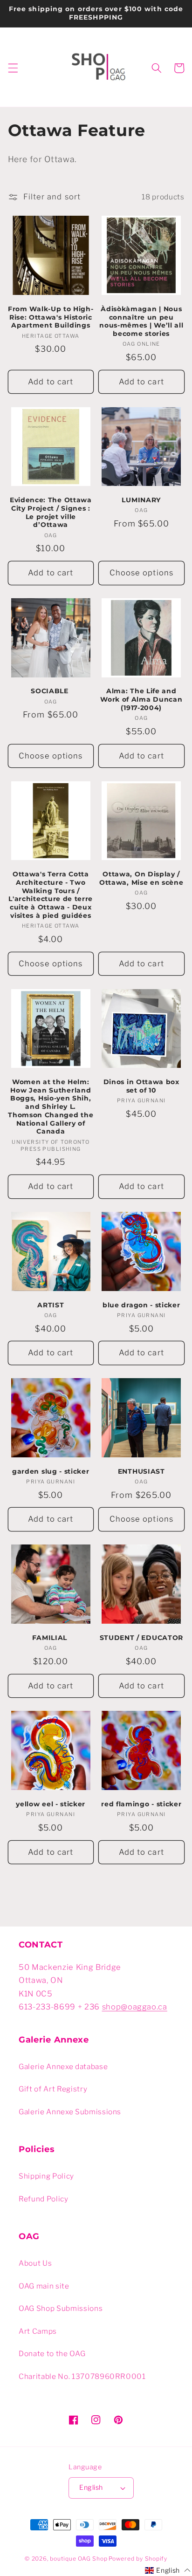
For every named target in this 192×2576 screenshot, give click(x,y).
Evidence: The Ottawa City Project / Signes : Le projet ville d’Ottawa (51, 512)
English (91, 2487)
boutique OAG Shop (79, 2559)
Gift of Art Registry (53, 2089)
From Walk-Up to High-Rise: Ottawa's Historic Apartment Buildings (51, 317)
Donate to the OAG (52, 2354)
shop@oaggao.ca (135, 2007)
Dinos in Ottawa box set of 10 (141, 1086)
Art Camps (38, 2331)
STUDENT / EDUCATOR (141, 1638)
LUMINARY (141, 500)
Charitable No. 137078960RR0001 (82, 2376)
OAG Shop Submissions (61, 2308)
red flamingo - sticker (141, 1804)
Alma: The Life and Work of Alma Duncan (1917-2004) (141, 699)
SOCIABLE (51, 691)
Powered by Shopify (138, 2559)
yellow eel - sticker (51, 1804)
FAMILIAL (51, 1638)
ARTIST (51, 1305)
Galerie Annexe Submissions (70, 2112)
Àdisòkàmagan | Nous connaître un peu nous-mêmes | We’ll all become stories (141, 321)
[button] (13, 68)
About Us (35, 2263)
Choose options (141, 573)
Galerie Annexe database (63, 2067)
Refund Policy (44, 2199)
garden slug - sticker (51, 1471)
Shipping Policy (46, 2176)
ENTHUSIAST (141, 1471)
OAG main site (44, 2286)
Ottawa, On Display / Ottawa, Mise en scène (141, 878)
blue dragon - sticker (141, 1305)
